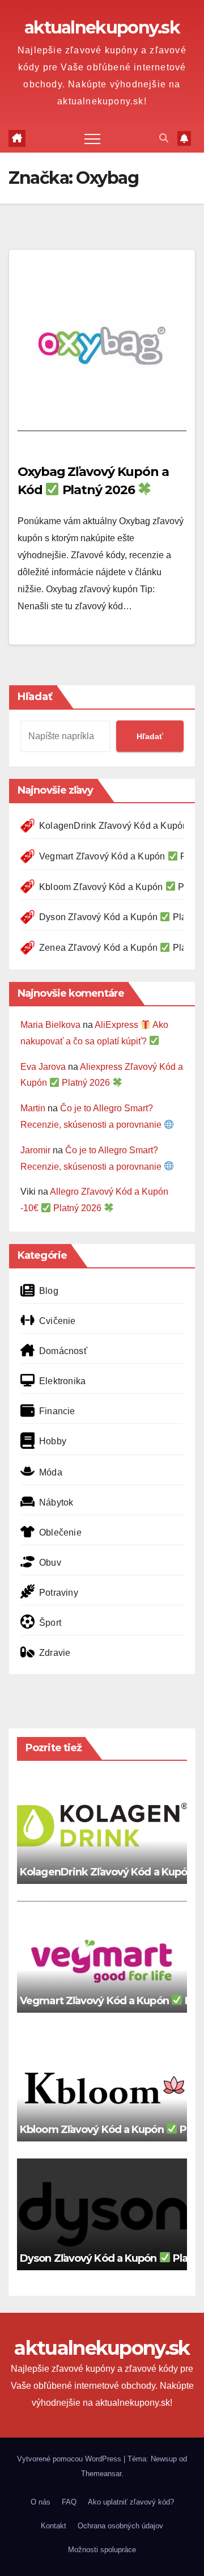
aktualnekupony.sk (102, 28)
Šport (50, 1623)
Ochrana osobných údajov (120, 2526)
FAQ (69, 2502)
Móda (51, 1472)
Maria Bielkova (50, 1025)
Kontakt (54, 2526)
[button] (164, 138)
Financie (57, 1411)
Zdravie (55, 1653)
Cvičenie (58, 1321)
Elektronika (62, 1381)
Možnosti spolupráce (102, 2550)
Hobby (53, 1441)
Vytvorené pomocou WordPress (70, 2459)
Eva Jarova (43, 1067)
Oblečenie (60, 1532)
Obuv (50, 1563)
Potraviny (59, 1593)
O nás (41, 2502)
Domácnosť (63, 1351)
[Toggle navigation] (92, 138)
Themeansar (101, 2474)
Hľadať (35, 697)
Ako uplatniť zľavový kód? (131, 2502)
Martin (33, 1108)
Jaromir (35, 1150)
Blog (49, 1291)
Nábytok (56, 1502)
